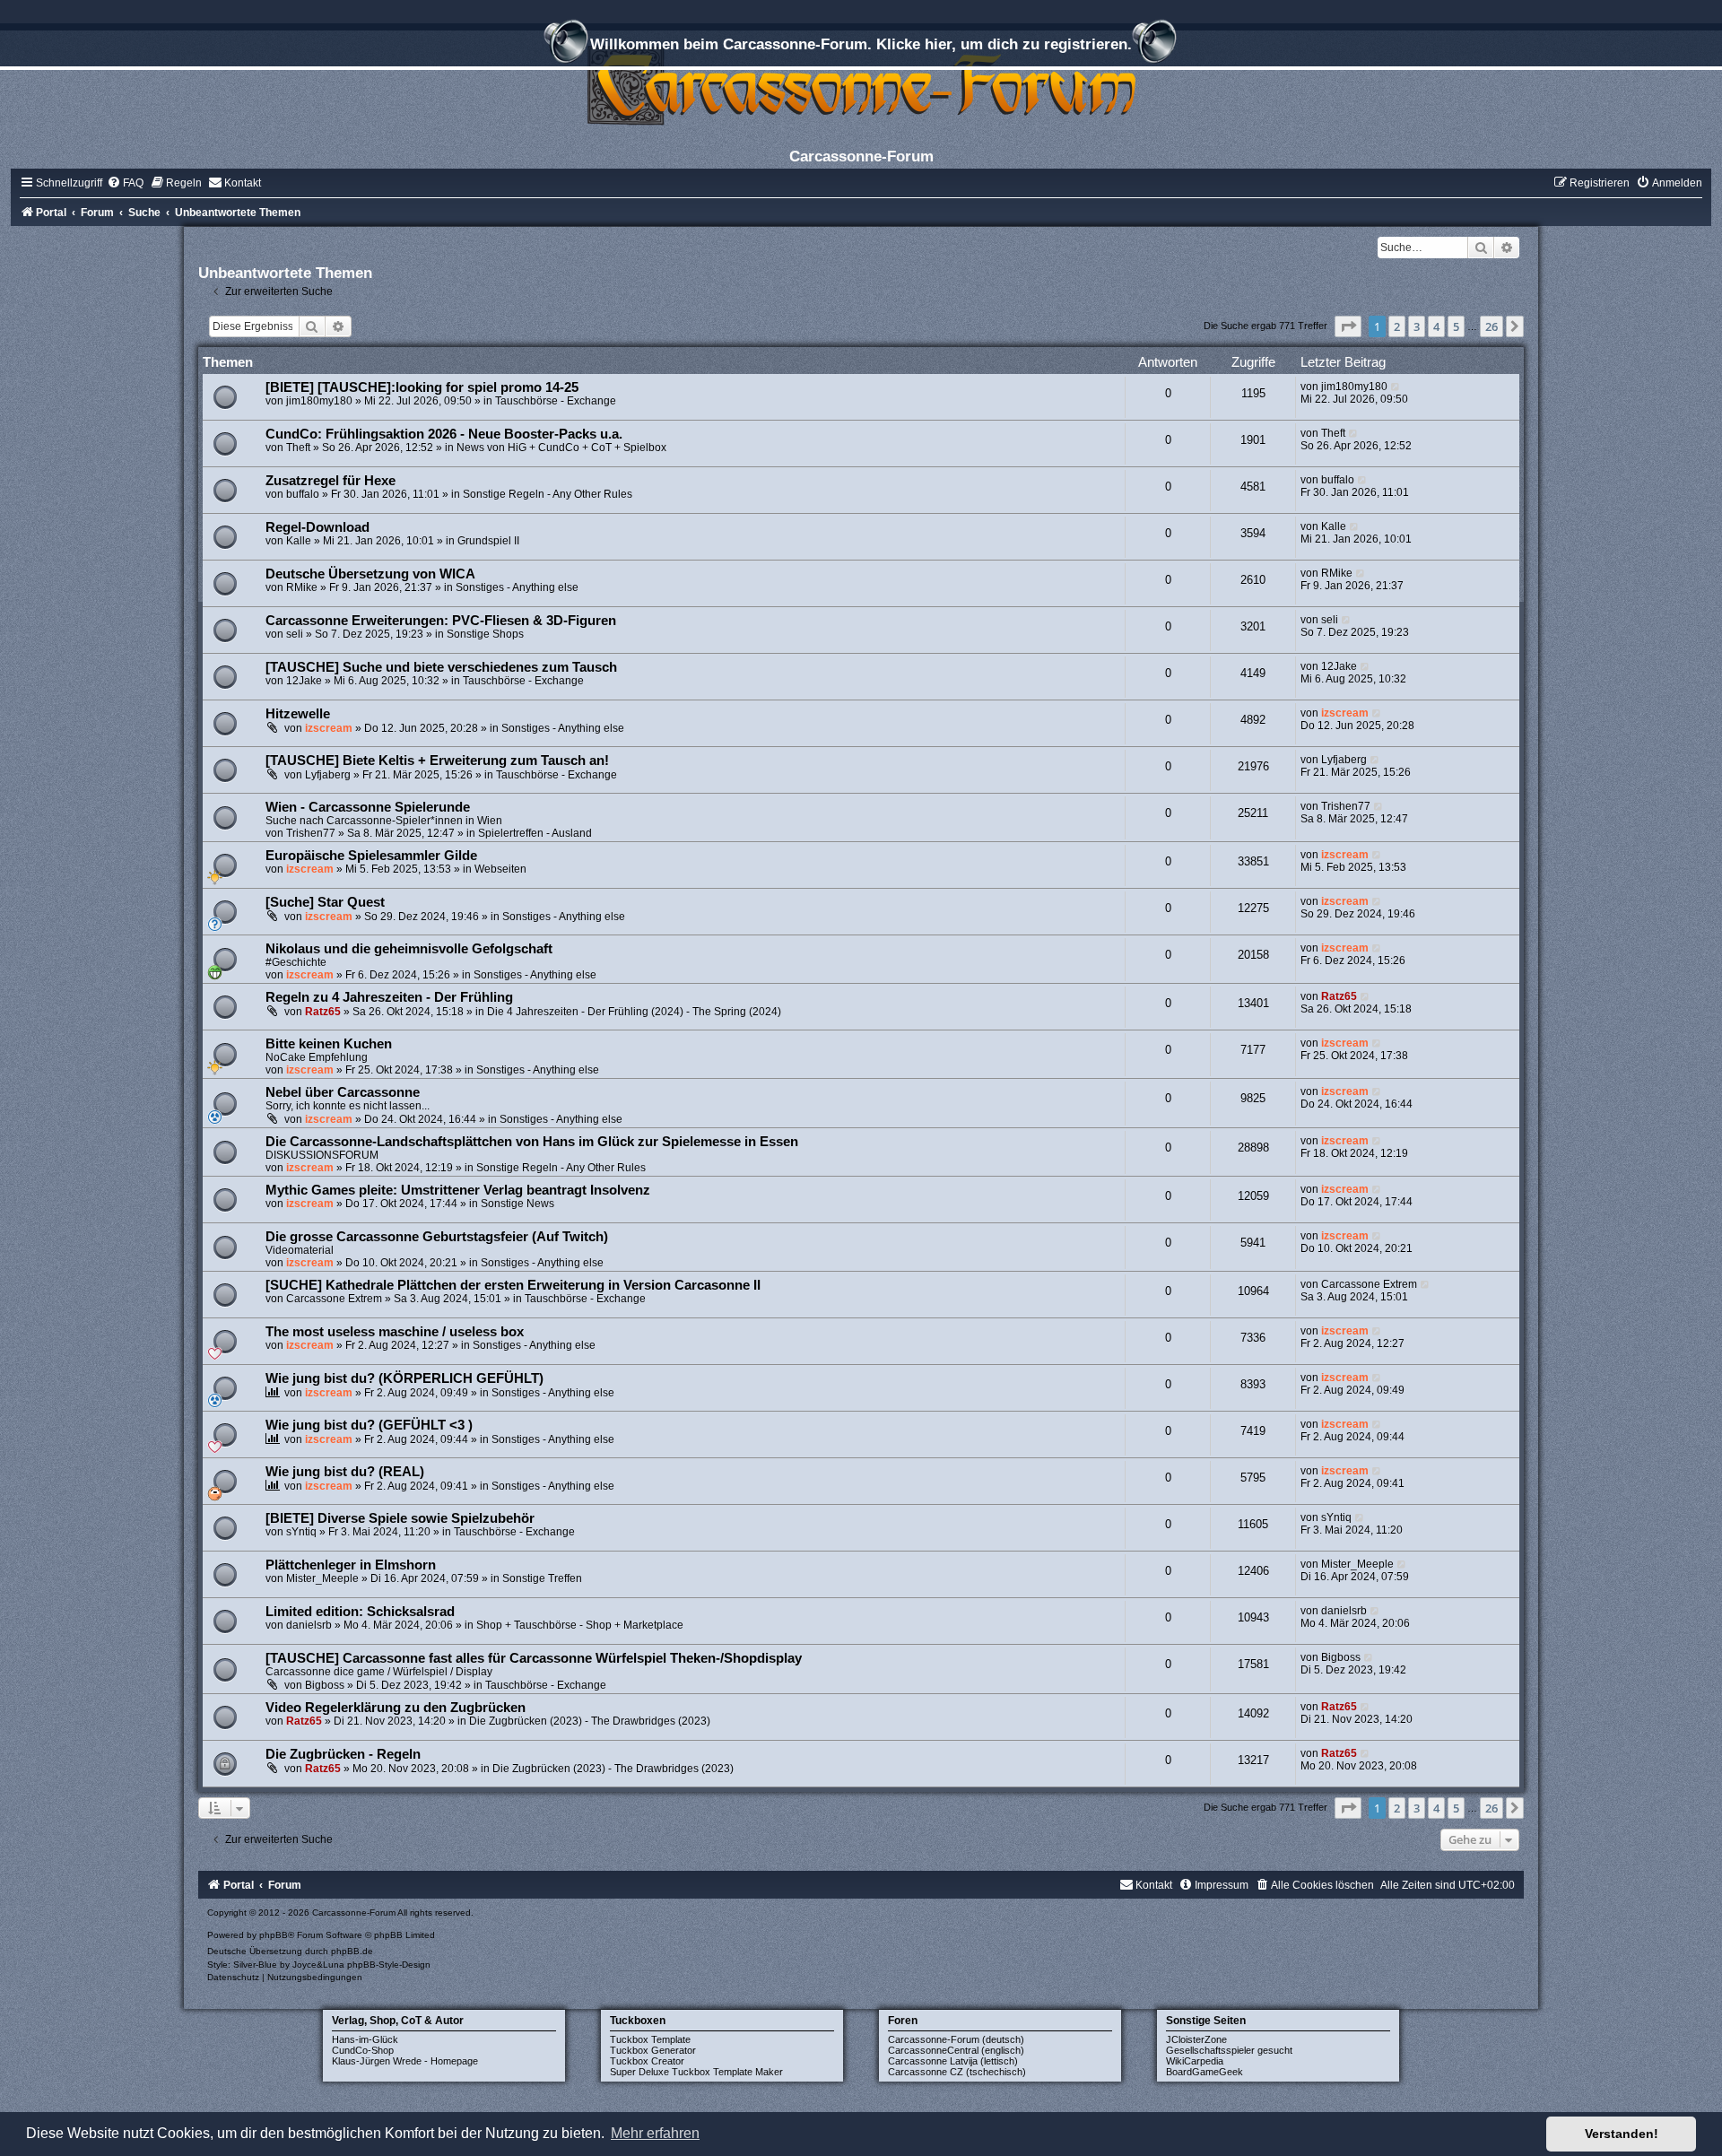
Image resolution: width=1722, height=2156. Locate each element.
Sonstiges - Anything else (517, 587)
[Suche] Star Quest (325, 902)
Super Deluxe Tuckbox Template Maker (696, 2072)
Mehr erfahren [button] (655, 2133)
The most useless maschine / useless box (395, 1332)
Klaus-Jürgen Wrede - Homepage (405, 2061)
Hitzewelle (298, 714)
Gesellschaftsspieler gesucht (1229, 2050)
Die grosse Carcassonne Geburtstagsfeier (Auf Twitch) (437, 1237)
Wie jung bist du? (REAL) (345, 1472)
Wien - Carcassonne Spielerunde (368, 807)
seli (295, 634)
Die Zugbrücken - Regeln (343, 1754)
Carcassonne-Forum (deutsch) (956, 2039)
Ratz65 (323, 1012)
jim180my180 (319, 401)
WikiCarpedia (1195, 2061)
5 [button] (1456, 326)
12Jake (304, 681)
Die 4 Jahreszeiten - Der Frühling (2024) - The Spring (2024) (634, 1012)
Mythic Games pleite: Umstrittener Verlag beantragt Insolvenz (458, 1190)
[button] (1348, 326)
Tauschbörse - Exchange (556, 401)
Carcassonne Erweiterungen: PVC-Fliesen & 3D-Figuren (441, 621)
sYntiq (301, 1532)
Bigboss (325, 1685)
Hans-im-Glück (365, 2039)
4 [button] (1436, 326)
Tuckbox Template (650, 2039)
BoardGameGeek (1205, 2072)
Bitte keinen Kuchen (329, 1044)
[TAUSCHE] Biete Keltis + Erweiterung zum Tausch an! (437, 761)
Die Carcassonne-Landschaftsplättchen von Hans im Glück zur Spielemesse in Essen (532, 1142)
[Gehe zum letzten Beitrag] (1396, 387)
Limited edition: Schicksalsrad (360, 1612)
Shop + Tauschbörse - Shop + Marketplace (580, 1625)
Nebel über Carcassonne (343, 1092)
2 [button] (1397, 326)
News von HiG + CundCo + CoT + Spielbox (561, 448)
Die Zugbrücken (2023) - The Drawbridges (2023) (590, 1721)
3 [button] (1417, 326)
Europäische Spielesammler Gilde (371, 856)
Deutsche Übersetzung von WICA (370, 574)
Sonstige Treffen (542, 1578)
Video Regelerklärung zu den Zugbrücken (396, 1708)
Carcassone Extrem (334, 1299)
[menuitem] (125, 183)
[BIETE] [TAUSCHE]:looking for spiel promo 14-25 (422, 387)
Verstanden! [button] (1622, 2134)
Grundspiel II (488, 541)
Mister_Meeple (322, 1578)
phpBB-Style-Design (389, 1965)
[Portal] (861, 85)
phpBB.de (352, 1951)
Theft (298, 448)
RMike (302, 587)
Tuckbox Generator (653, 2050)
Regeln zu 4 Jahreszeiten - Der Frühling (389, 997)
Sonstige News (517, 1204)
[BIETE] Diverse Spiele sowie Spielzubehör (400, 1518)
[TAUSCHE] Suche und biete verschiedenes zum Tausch (441, 667)
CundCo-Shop (363, 2050)
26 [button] (1492, 326)
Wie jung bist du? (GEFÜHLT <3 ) (369, 1425)
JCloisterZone (1196, 2039)
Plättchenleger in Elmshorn (351, 1565)
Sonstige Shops (485, 634)
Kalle (299, 541)
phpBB (274, 1935)
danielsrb (309, 1625)
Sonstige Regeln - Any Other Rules (548, 494)
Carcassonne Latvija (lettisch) (953, 2061)
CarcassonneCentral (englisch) (956, 2050)
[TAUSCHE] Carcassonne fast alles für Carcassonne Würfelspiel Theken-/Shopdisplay (534, 1658)
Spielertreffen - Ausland (535, 833)
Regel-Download (317, 527)
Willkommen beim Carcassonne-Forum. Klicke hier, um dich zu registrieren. (861, 44)
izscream (329, 728)
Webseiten (500, 869)
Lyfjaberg (328, 775)
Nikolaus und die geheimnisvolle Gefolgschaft (409, 949)
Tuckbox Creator (647, 2061)
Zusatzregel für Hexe (330, 481)
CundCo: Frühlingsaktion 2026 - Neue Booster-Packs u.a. (444, 434)
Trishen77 (311, 833)
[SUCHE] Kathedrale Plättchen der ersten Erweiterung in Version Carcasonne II (513, 1285)
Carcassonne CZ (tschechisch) (957, 2072)
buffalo (303, 494)
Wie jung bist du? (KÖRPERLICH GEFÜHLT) (404, 1378)
